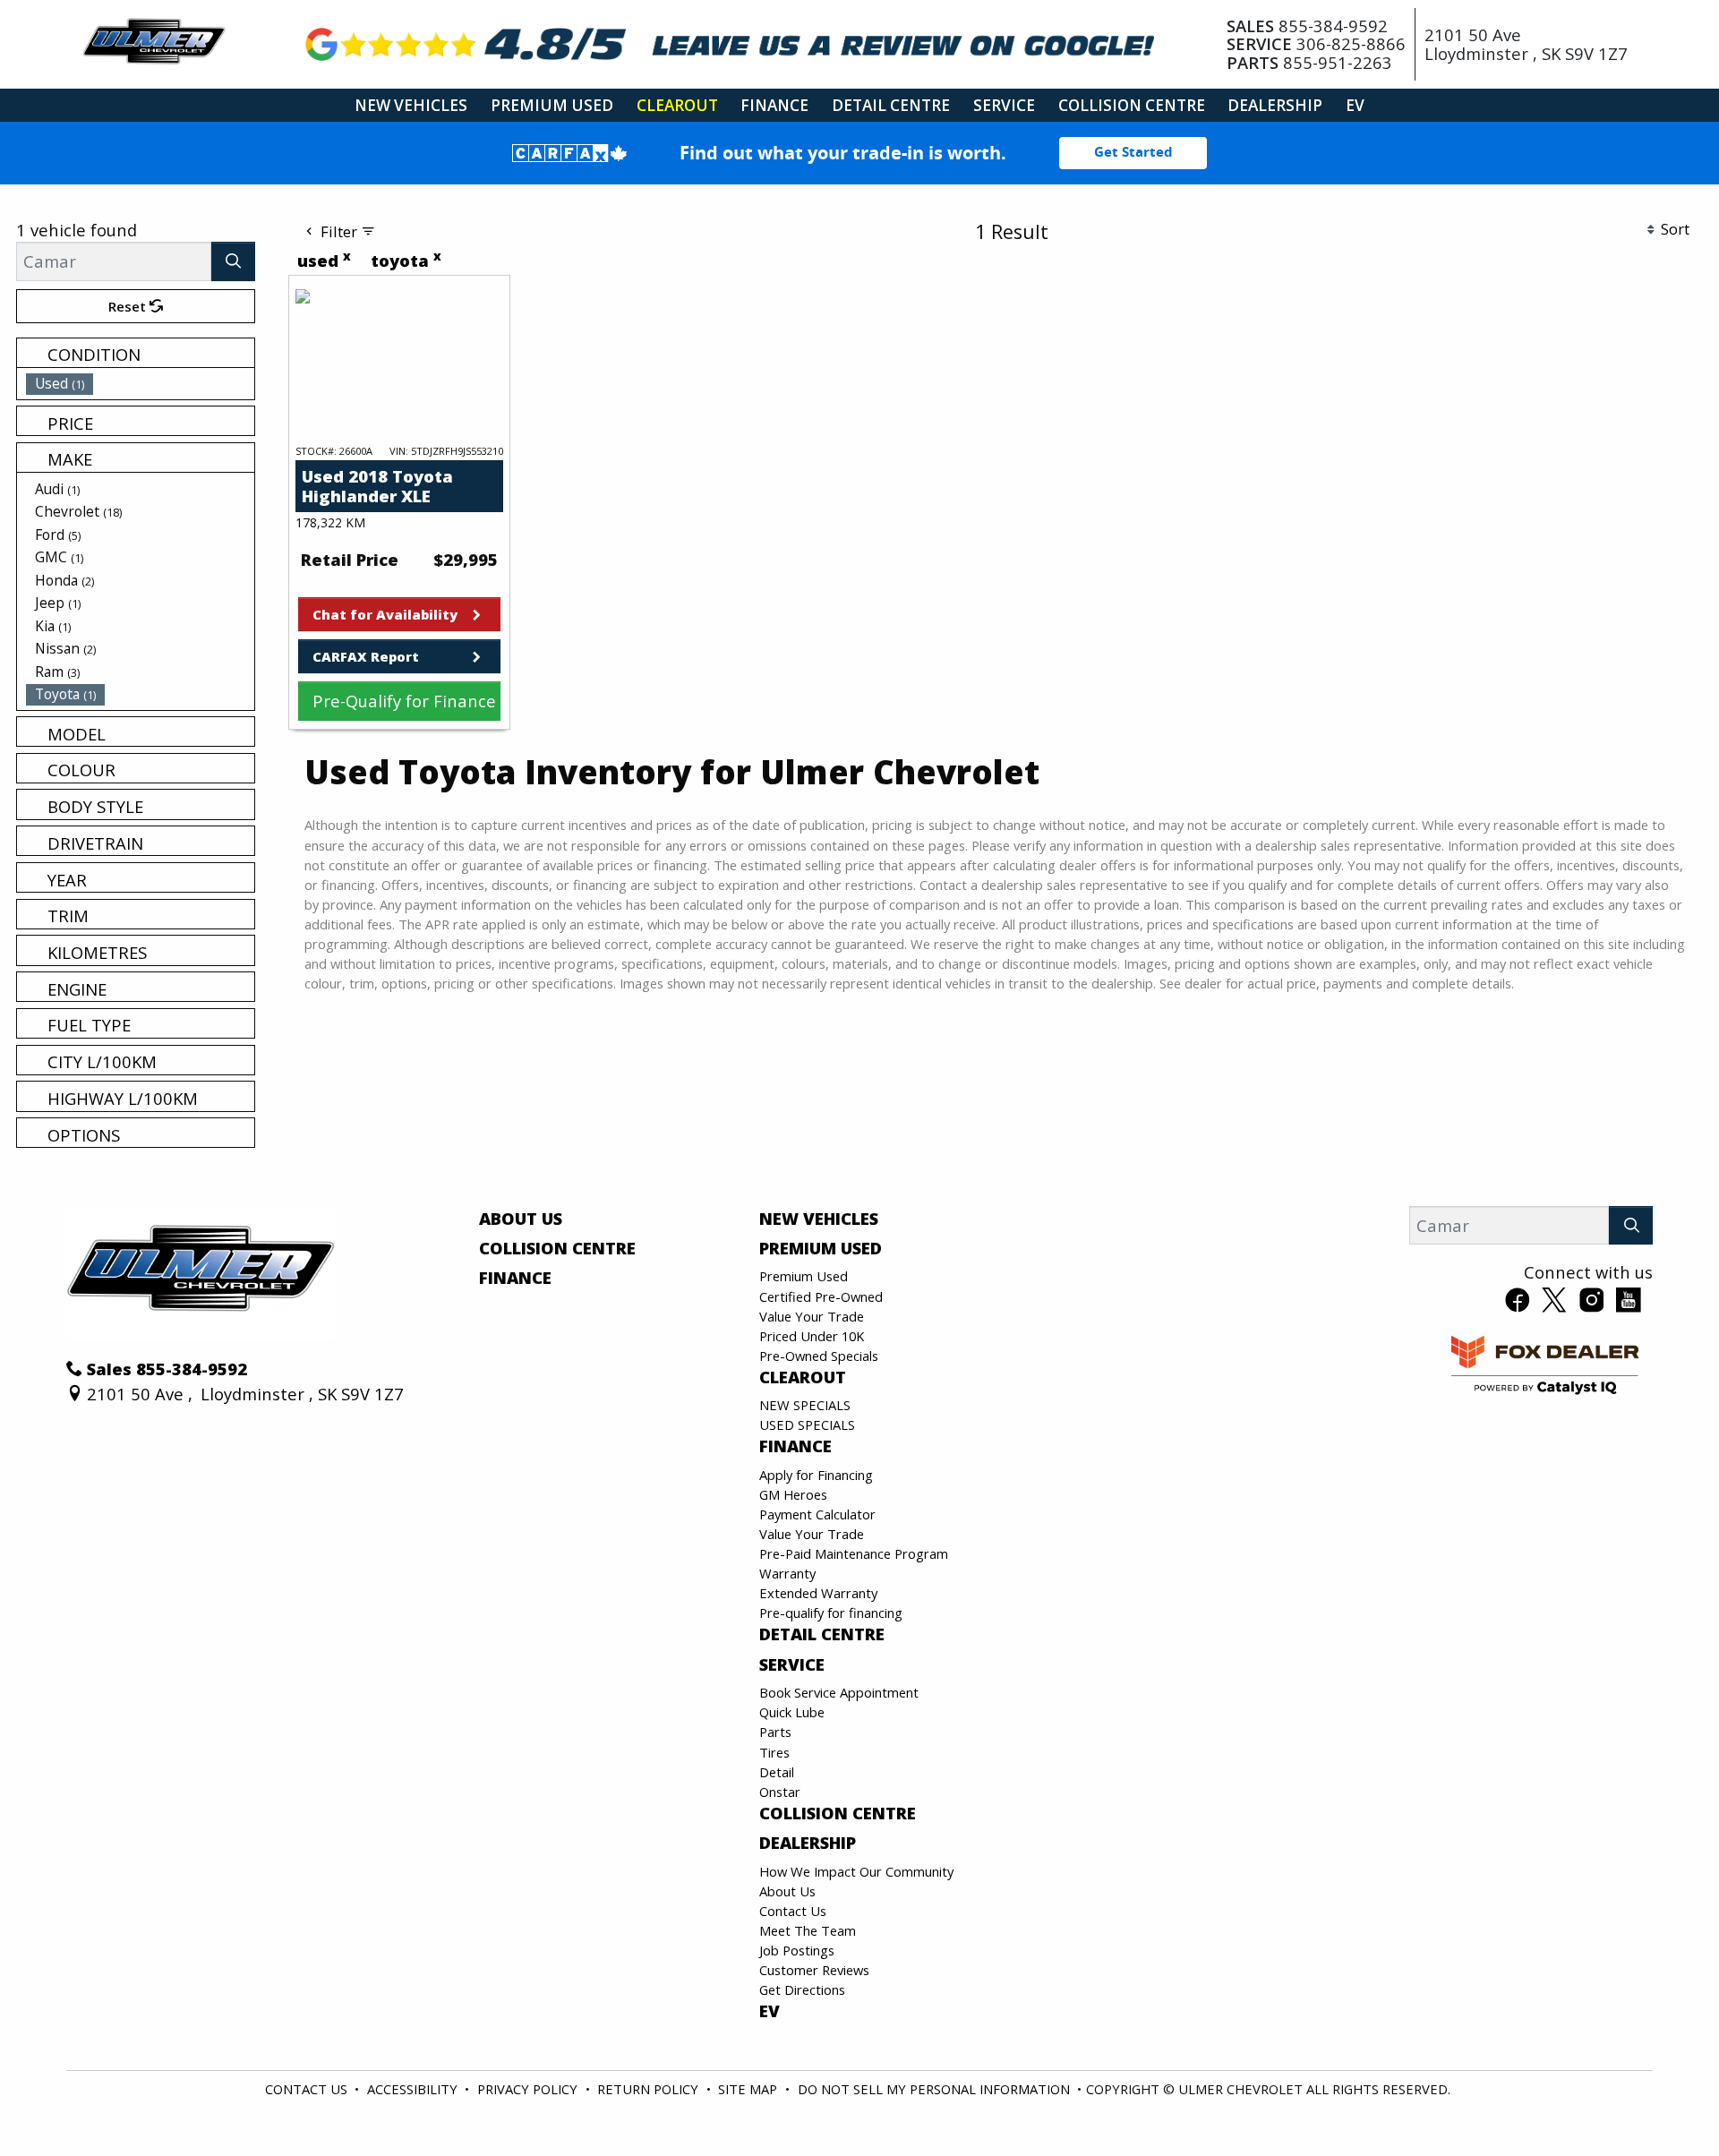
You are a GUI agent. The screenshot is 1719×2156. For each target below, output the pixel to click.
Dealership (808, 1843)
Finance (515, 1278)
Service (792, 1664)
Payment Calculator (817, 1514)
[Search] (234, 261)
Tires (774, 1752)
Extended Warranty (818, 1593)
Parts (775, 1732)
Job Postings (797, 1950)
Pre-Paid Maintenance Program (854, 1553)
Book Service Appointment (839, 1692)
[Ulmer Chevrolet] (154, 42)
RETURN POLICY (648, 2089)
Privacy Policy (527, 2089)
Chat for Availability (385, 614)
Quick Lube (792, 1712)
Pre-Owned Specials (819, 1356)
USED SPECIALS (807, 1424)
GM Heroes (793, 1494)
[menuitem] (141, 383)
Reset (129, 306)
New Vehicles (819, 1219)
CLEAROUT (803, 1377)
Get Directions (802, 1989)
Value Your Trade (812, 1316)
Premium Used (821, 1248)
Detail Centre (822, 1634)
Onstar (780, 1792)
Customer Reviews (814, 1970)
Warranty (787, 1573)
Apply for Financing (816, 1475)
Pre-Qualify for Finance (404, 701)
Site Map (748, 2089)
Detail (777, 1772)
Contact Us (793, 1911)
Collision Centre (557, 1248)
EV (770, 2011)
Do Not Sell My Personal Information (934, 2089)
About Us (521, 1219)
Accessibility (412, 2089)
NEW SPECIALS (805, 1405)
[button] (411, 105)
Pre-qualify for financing (831, 1613)
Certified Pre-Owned (821, 1296)
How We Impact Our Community (856, 1871)
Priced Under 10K (812, 1336)
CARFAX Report (366, 656)
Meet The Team (808, 1930)
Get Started (1133, 152)
